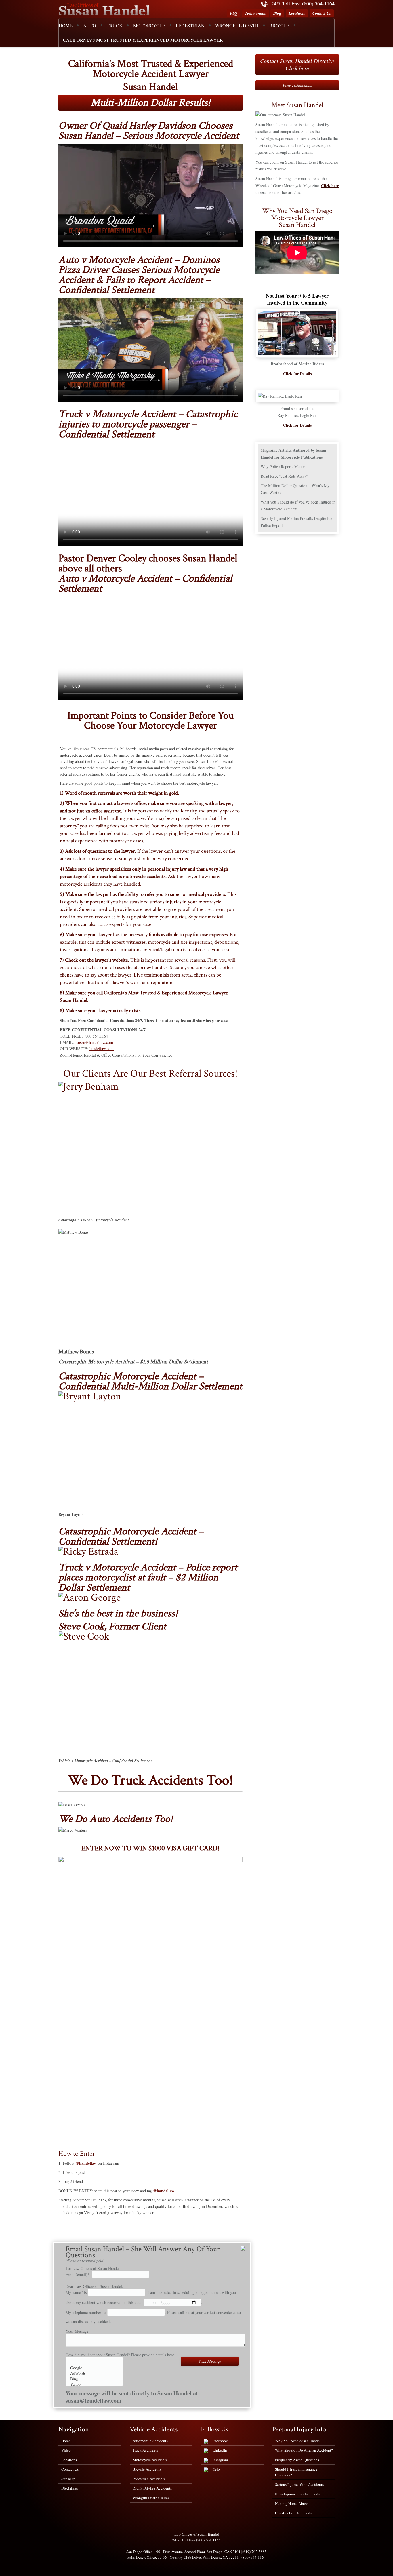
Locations (297, 13)
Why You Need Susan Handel (298, 2441)
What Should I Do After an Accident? (304, 2450)
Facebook (220, 2441)
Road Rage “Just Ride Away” (284, 476)
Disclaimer (70, 2488)
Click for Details (297, 374)
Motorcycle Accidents (150, 2460)
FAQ (234, 13)
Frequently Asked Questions (297, 2460)
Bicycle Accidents (147, 2469)
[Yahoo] (94, 2384)
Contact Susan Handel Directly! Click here (297, 64)
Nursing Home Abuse (292, 2503)
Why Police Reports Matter (283, 467)
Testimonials (255, 13)
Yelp (216, 2469)
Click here (330, 186)
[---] (94, 2362)
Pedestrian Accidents (149, 2479)
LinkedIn (220, 2450)
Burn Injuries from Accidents (297, 2494)
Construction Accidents (293, 2513)
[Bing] (94, 2379)
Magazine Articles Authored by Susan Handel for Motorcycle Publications (293, 454)
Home (66, 2441)
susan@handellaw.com (95, 1042)
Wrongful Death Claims (151, 2498)
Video (66, 2450)
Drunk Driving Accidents (152, 2488)
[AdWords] (94, 2373)
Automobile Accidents (150, 2441)
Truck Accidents (145, 2450)
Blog (277, 13)
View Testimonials (297, 85)
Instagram (220, 2460)
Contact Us (322, 13)
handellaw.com (102, 1049)
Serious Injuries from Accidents (299, 2484)
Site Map (68, 2479)
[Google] (94, 2368)
